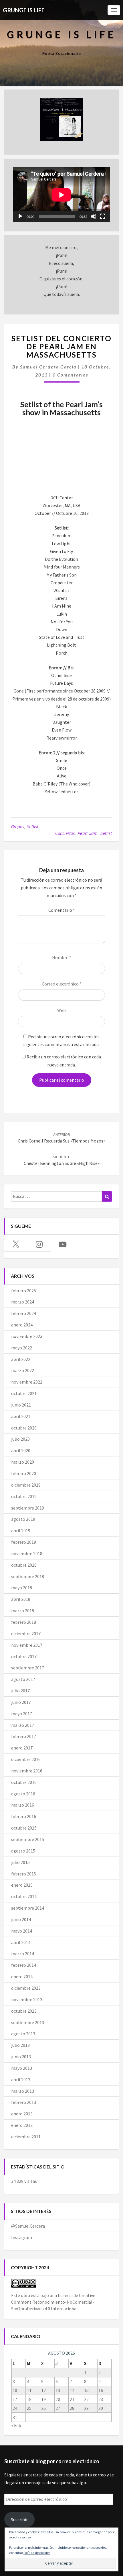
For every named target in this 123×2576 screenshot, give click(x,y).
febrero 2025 (24, 1291)
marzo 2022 (23, 1370)
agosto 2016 (23, 1794)
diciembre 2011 (26, 2137)
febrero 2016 (24, 1816)
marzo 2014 (23, 1954)
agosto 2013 (23, 2034)
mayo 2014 (22, 1931)
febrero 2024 (24, 1313)
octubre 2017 (24, 1656)
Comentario (62, 910)
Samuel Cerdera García (48, 367)
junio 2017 (21, 1702)
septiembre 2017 (28, 1668)
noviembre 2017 (27, 1645)
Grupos (18, 827)
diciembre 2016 (26, 1759)
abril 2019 (21, 1531)
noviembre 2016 (27, 1771)
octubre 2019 (24, 1496)
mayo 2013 (22, 2068)
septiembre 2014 (28, 1908)
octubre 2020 (24, 1428)
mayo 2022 (22, 1348)
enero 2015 (22, 1885)
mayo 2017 (22, 1714)
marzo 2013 (23, 2091)
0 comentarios (70, 375)
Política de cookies (37, 2553)
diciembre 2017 (26, 1634)
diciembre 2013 (26, 1988)
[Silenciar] (94, 216)
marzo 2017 (23, 1725)
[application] (61, 195)
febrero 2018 (24, 1622)
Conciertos (65, 833)
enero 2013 (22, 2114)
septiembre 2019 (28, 1508)
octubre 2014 (24, 1896)
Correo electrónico (62, 984)
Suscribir (19, 2519)
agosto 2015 (23, 1851)
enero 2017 (22, 1748)
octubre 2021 (24, 1393)
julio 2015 (20, 1862)
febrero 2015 (24, 1874)
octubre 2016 (24, 1782)
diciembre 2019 (26, 1485)
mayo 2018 (22, 1588)
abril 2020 (21, 1450)
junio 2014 (21, 1919)
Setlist (33, 827)
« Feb (16, 2425)
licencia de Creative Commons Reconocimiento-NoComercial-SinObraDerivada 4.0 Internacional (53, 2302)
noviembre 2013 (27, 1999)
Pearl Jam (88, 833)
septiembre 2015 (28, 1839)
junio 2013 (21, 2057)
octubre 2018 (24, 1565)
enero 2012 (22, 2125)
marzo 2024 (23, 1302)
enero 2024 (22, 1325)
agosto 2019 (23, 1519)
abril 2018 (21, 1599)
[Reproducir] (20, 216)
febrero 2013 (24, 2102)
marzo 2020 (23, 1462)
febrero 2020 (24, 1473)
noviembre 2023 (27, 1336)
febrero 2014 (24, 1965)
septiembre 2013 (28, 2022)
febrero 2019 (24, 1542)
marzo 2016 (23, 1805)
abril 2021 (21, 1416)
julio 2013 (20, 2045)
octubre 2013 (24, 2011)
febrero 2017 (24, 1736)
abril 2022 (21, 1359)
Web (61, 1010)
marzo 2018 (23, 1611)
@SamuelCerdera (28, 2226)
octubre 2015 (24, 1828)
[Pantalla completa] (103, 216)
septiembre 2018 (28, 1576)
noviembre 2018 (27, 1553)
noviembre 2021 (27, 1382)
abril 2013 (21, 2080)
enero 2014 (22, 1976)
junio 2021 (21, 1405)
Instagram (22, 2237)
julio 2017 (20, 1691)
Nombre (62, 957)
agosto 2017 (23, 1679)
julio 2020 (20, 1439)
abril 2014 (21, 1942)
